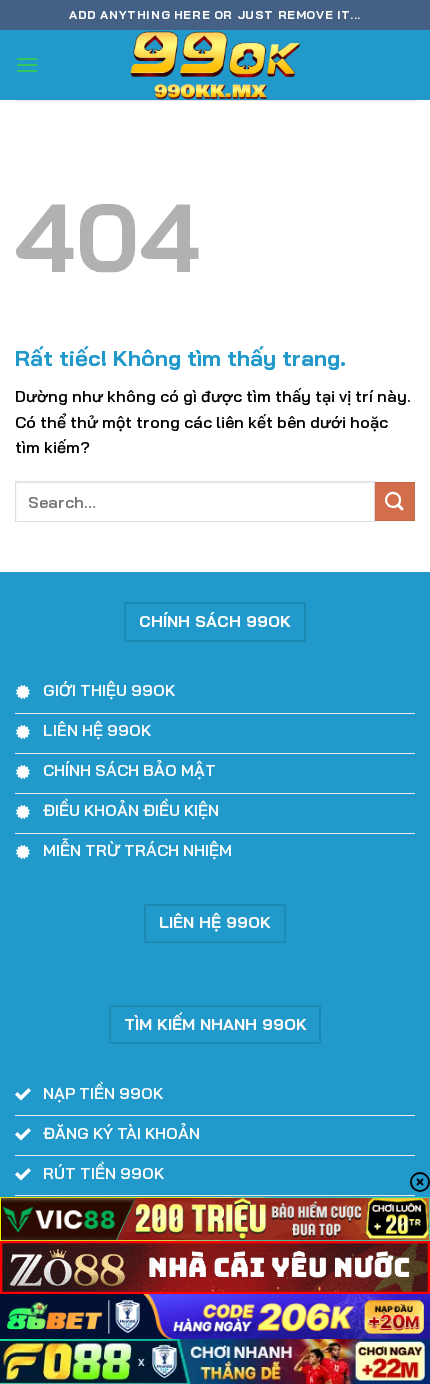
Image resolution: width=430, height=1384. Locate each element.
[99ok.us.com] (215, 65)
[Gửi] (395, 501)
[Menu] (27, 64)
